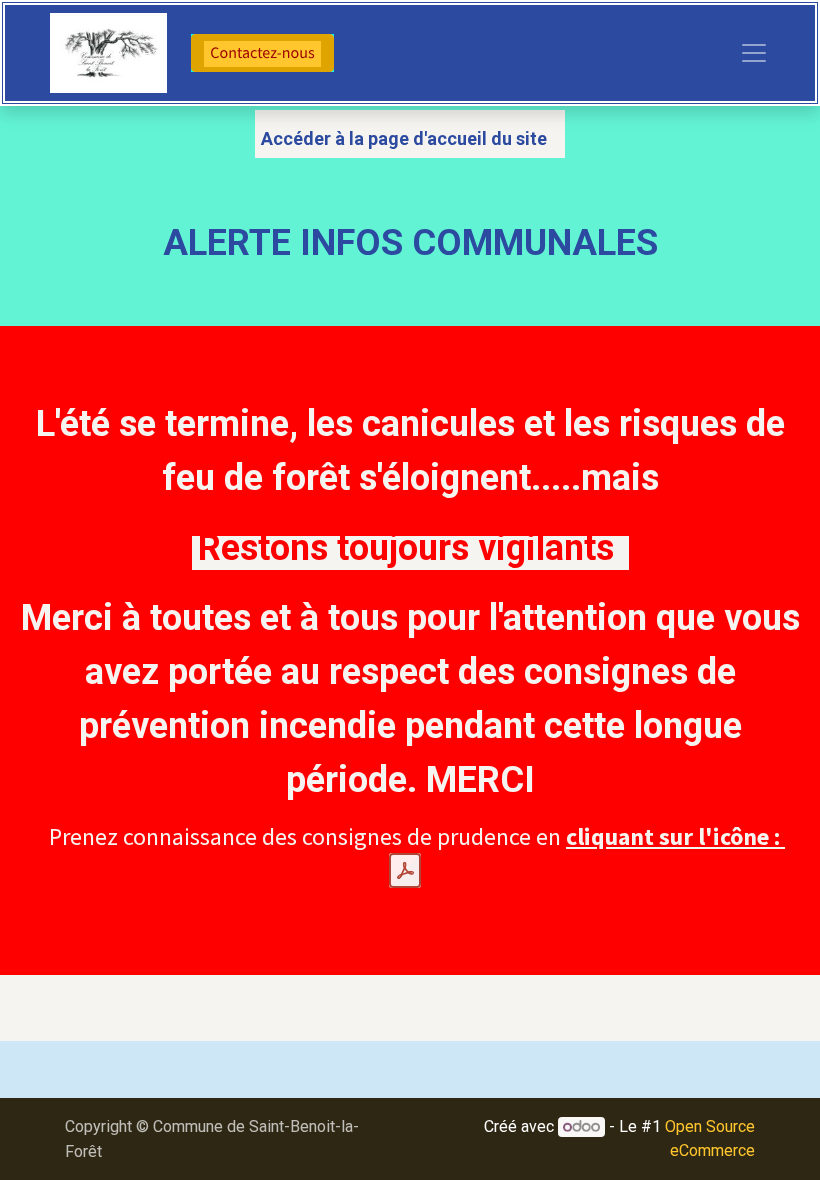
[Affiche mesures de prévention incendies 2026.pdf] (405, 871)
